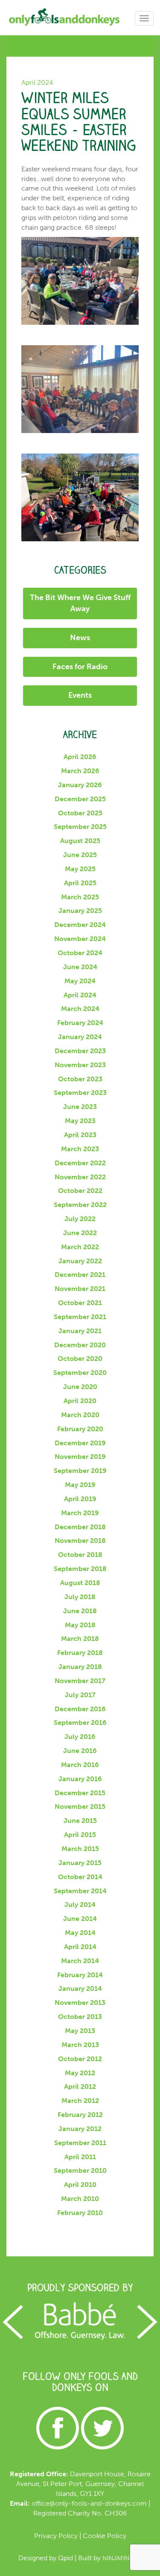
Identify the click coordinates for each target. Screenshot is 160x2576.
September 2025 (80, 827)
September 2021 (80, 1317)
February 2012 (80, 2115)
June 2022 (80, 1233)
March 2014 (80, 1961)
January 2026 (80, 785)
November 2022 (80, 1177)
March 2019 (80, 1513)
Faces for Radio (80, 667)
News (80, 638)
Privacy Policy (56, 2536)
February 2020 (80, 1429)
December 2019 (80, 1443)
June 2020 (80, 1387)
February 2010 (80, 2213)
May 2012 (80, 2073)
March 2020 (80, 1415)
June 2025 (80, 855)
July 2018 (80, 1597)
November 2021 (80, 1289)
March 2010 (80, 2199)
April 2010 (80, 2185)
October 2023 (80, 1079)
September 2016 (80, 1723)
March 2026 (80, 771)
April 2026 (80, 757)
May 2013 (80, 2031)
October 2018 (80, 1555)
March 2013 (80, 2045)
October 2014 (80, 1877)
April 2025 (80, 883)
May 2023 (80, 1121)
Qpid (65, 2558)
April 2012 (80, 2087)
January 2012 (80, 2129)
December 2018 (80, 1527)
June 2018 (80, 1611)
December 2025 (80, 799)
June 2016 (80, 1751)
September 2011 (80, 2143)
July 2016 (80, 1737)
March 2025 (80, 897)
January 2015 (80, 1863)
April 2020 (80, 1401)
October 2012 (80, 2059)
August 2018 (80, 1583)
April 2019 (80, 1499)
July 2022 (80, 1219)
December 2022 (80, 1163)
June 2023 (80, 1107)
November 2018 (80, 1541)
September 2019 (80, 1471)
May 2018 (80, 1625)
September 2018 (80, 1569)
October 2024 (80, 953)
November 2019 (80, 1457)
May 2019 (80, 1485)
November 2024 (80, 939)
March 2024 (80, 1009)
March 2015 (80, 1849)
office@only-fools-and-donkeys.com (89, 2503)
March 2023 (80, 1149)
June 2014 (80, 1919)
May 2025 (80, 869)
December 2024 (80, 925)
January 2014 (80, 1988)
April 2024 (80, 995)
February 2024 (80, 1023)
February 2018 (80, 1653)
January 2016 (80, 1779)
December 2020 (80, 1345)
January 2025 (80, 911)
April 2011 (80, 2157)
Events (80, 695)
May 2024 (80, 981)
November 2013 (80, 2003)
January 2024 (80, 1037)
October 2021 (80, 1303)
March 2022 (80, 1247)
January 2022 (80, 1261)
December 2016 (80, 1709)
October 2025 (80, 813)
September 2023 (80, 1093)
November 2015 (80, 1806)
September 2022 (80, 1205)
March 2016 (80, 1765)
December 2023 (80, 1051)
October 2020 (80, 1359)
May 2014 (80, 1933)
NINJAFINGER (122, 2558)
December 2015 (80, 1793)
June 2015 (80, 1821)
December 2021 (80, 1275)
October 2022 (80, 1191)
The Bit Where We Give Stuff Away (80, 603)
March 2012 (80, 2101)
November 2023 (80, 1065)
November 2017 (80, 1681)
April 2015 (80, 1835)
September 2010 (80, 2170)
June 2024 (80, 967)
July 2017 (80, 1695)
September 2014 (80, 1891)
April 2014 (80, 1947)
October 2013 (80, 2017)
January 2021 (80, 1331)
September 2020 (80, 1373)
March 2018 (80, 1639)
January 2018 (80, 1667)
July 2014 (80, 1905)
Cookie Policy (105, 2536)
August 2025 (80, 841)
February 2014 (80, 1975)
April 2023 (80, 1135)
